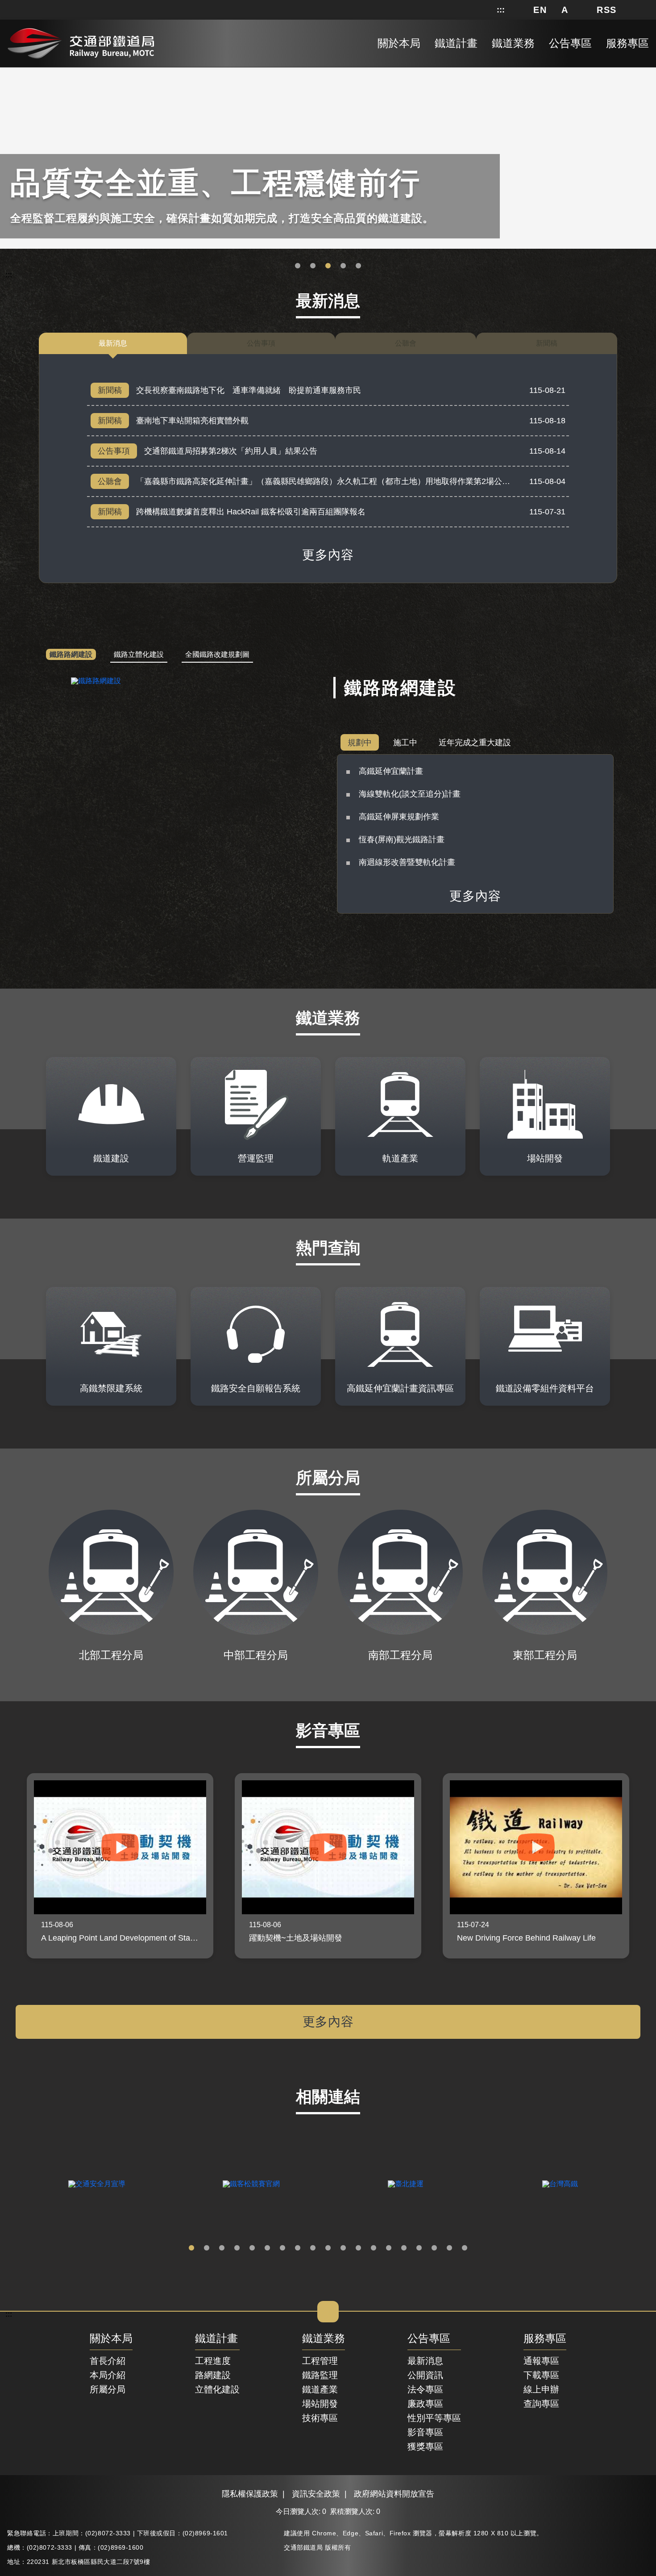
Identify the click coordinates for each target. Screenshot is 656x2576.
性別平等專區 (434, 2418)
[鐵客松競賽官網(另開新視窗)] (251, 2184)
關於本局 (111, 2339)
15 (404, 2248)
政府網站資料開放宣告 (394, 2494)
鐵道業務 (324, 2339)
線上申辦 (541, 2389)
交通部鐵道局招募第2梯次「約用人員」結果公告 (231, 451)
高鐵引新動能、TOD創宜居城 (358, 266)
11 (343, 2248)
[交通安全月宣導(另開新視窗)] (97, 2184)
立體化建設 (217, 2389)
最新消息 (425, 2361)
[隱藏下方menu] (328, 2312)
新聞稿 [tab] (547, 343)
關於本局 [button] (399, 43)
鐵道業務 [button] (513, 43)
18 (449, 2248)
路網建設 (213, 2375)
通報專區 (541, 2361)
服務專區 (545, 2339)
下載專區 (541, 2375)
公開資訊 (425, 2375)
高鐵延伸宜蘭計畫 (391, 771)
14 (389, 2248)
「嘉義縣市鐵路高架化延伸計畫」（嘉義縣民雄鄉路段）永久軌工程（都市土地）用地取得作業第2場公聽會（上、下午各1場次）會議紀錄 (382, 481)
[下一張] (646, 1866)
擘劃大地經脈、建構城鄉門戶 (343, 266)
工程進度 (213, 2361)
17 (434, 2248)
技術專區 (320, 2418)
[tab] (71, 655)
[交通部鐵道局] (81, 42)
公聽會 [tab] (406, 343)
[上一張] (10, 1866)
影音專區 (425, 2432)
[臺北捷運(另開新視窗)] (406, 2184)
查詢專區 (541, 2404)
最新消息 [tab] (113, 343)
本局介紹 (108, 2375)
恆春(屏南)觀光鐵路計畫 (402, 839)
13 (374, 2248)
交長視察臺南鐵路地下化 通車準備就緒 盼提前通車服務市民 (249, 390)
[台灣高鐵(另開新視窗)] (560, 2184)
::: (501, 10)
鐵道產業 (320, 2389)
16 (419, 2248)
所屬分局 (108, 2389)
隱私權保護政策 (250, 2494)
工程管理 (320, 2361)
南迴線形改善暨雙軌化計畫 (407, 862)
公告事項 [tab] (261, 343)
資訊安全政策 (316, 2494)
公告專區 (429, 2339)
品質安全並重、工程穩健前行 (328, 266)
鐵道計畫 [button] (456, 43)
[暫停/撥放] (648, 69)
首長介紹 (108, 2361)
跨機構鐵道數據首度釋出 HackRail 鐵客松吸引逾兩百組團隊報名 (251, 512)
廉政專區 (425, 2404)
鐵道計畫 (216, 2339)
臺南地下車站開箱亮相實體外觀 (192, 421)
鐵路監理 (320, 2375)
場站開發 (320, 2404)
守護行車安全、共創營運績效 (298, 266)
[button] (540, 10)
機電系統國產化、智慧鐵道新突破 (313, 266)
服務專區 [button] (627, 43)
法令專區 (425, 2389)
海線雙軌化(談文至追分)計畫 (410, 794)
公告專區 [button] (570, 43)
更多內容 (328, 555)
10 (328, 2248)
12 (358, 2248)
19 (465, 2248)
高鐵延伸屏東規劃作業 (399, 817)
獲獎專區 (425, 2447)
